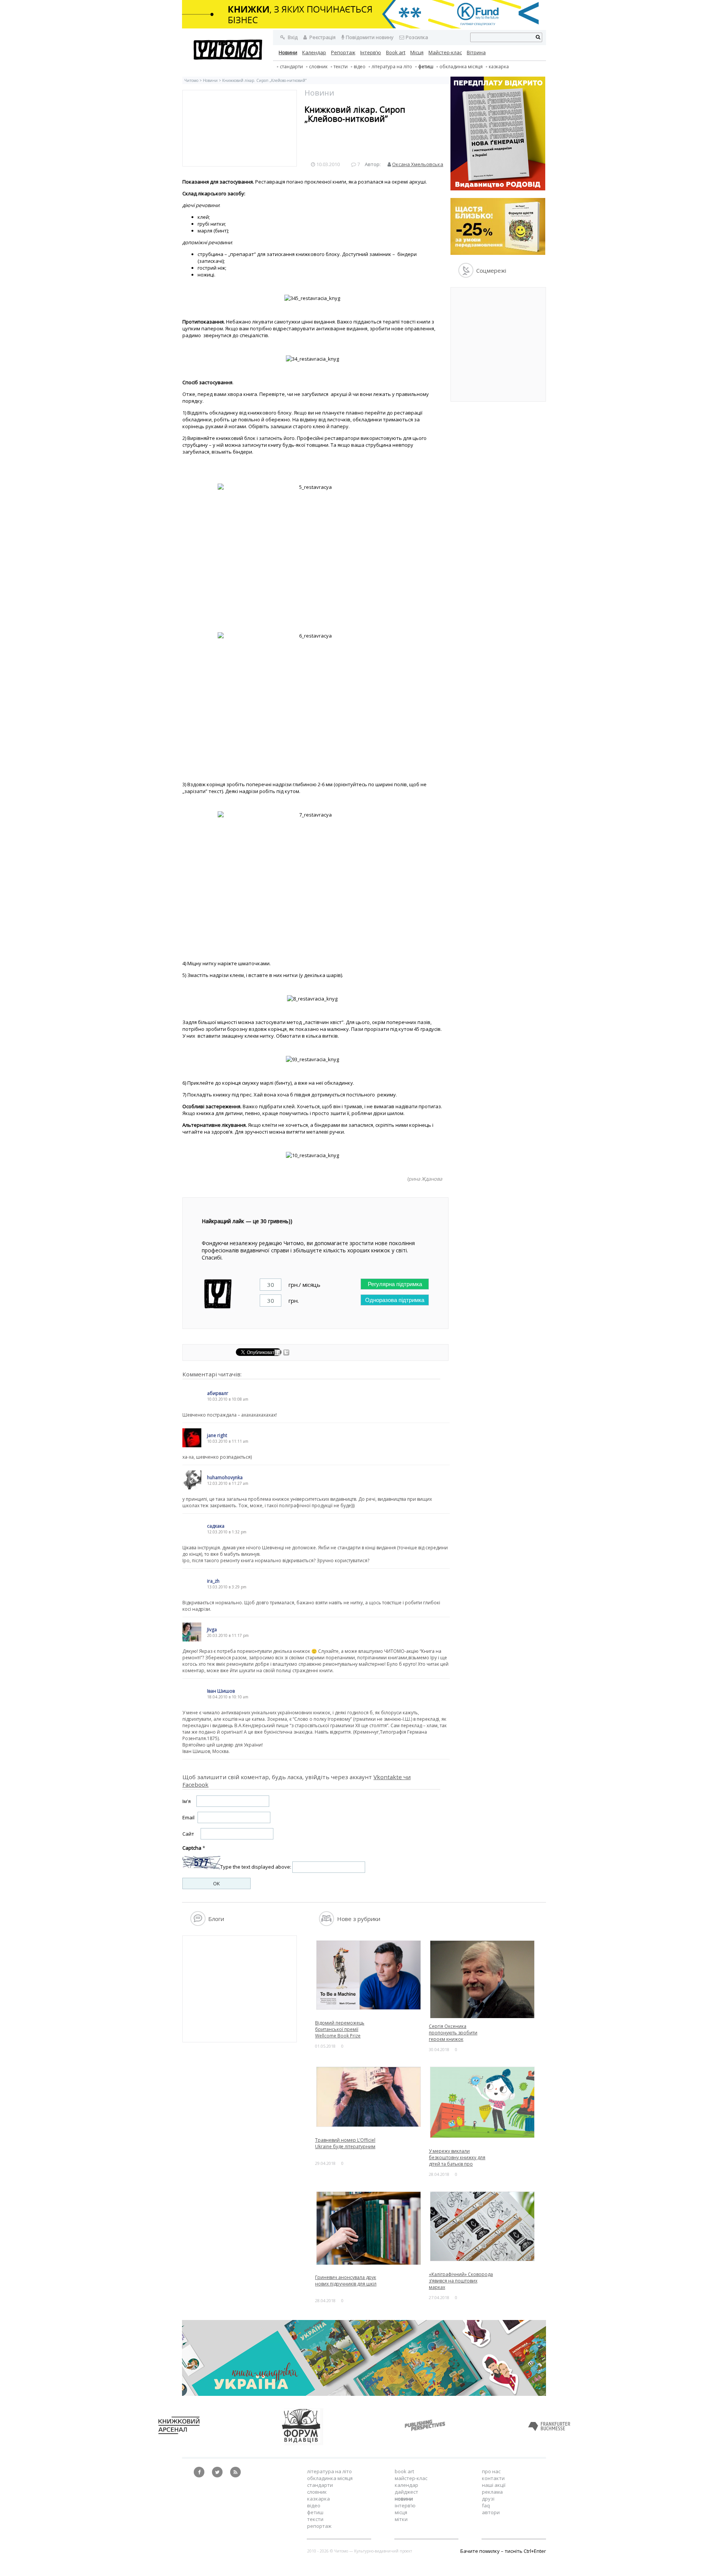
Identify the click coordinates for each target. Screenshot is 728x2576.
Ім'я (187, 1801)
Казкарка (499, 67)
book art (404, 2471)
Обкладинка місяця (461, 67)
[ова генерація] (498, 188)
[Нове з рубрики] (327, 1924)
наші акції (494, 2485)
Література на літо (392, 67)
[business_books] (364, 27)
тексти (341, 67)
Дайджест (406, 2492)
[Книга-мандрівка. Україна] (364, 2394)
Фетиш (426, 67)
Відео (360, 67)
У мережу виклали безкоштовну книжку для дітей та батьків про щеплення (457, 2161)
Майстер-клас (445, 52)
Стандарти (291, 67)
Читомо (191, 80)
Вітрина (476, 52)
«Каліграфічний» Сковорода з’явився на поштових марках (461, 2281)
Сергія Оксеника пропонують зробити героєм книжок (453, 2033)
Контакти (493, 2478)
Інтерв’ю (371, 52)
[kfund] (498, 253)
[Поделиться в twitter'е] (286, 1354)
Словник (318, 67)
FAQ (486, 2505)
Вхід (292, 37)
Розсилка (417, 37)
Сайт (188, 1834)
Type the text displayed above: (256, 1867)
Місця (417, 52)
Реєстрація (322, 37)
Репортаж (343, 52)
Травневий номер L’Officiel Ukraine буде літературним (345, 2143)
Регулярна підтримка (395, 1284)
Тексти (315, 2519)
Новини (288, 52)
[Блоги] (198, 1924)
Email (188, 1817)
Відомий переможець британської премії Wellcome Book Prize (340, 2029)
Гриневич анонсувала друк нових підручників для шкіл (346, 2281)
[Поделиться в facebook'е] (278, 1354)
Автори (491, 2512)
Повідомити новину (370, 37)
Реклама (492, 2492)
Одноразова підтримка (395, 1300)
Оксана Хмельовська (418, 164)
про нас (491, 2471)
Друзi (488, 2499)
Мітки (401, 2519)
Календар (314, 52)
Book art (396, 52)
